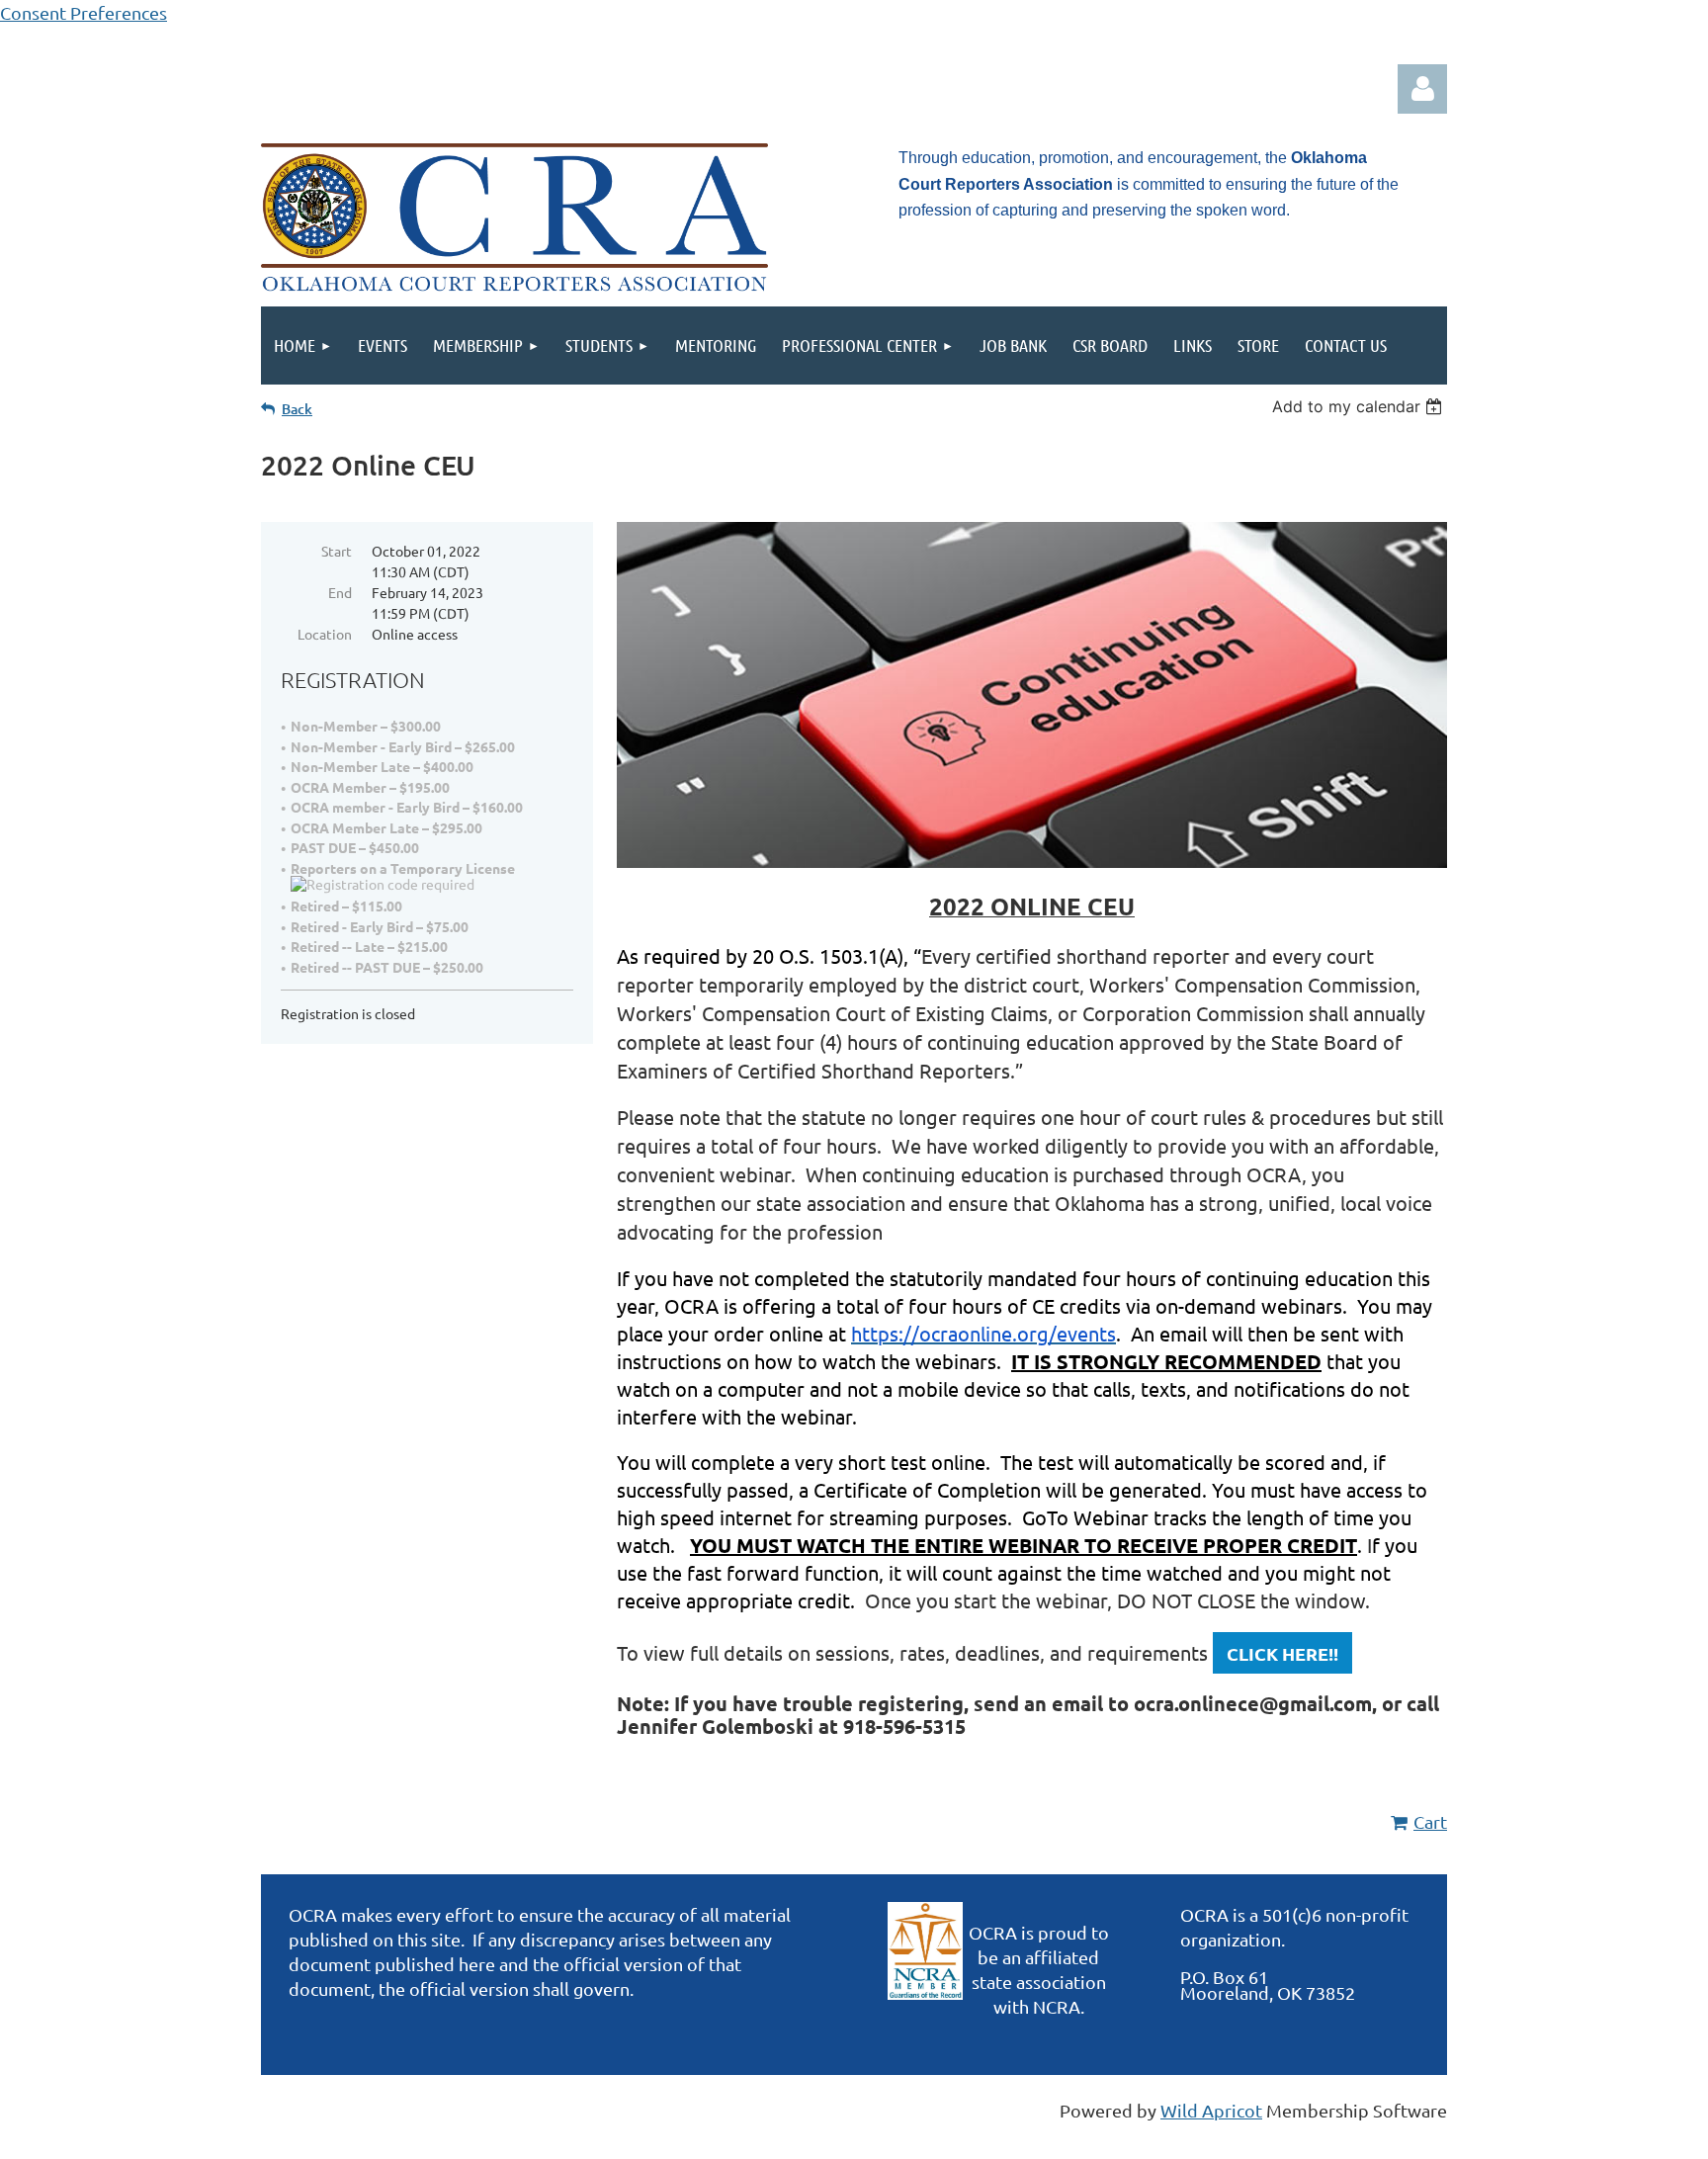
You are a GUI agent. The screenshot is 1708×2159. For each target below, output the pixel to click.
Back (297, 409)
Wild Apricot (1211, 2110)
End (340, 592)
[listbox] (1360, 406)
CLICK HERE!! (1282, 1653)
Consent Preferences (84, 12)
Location (325, 634)
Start (337, 551)
